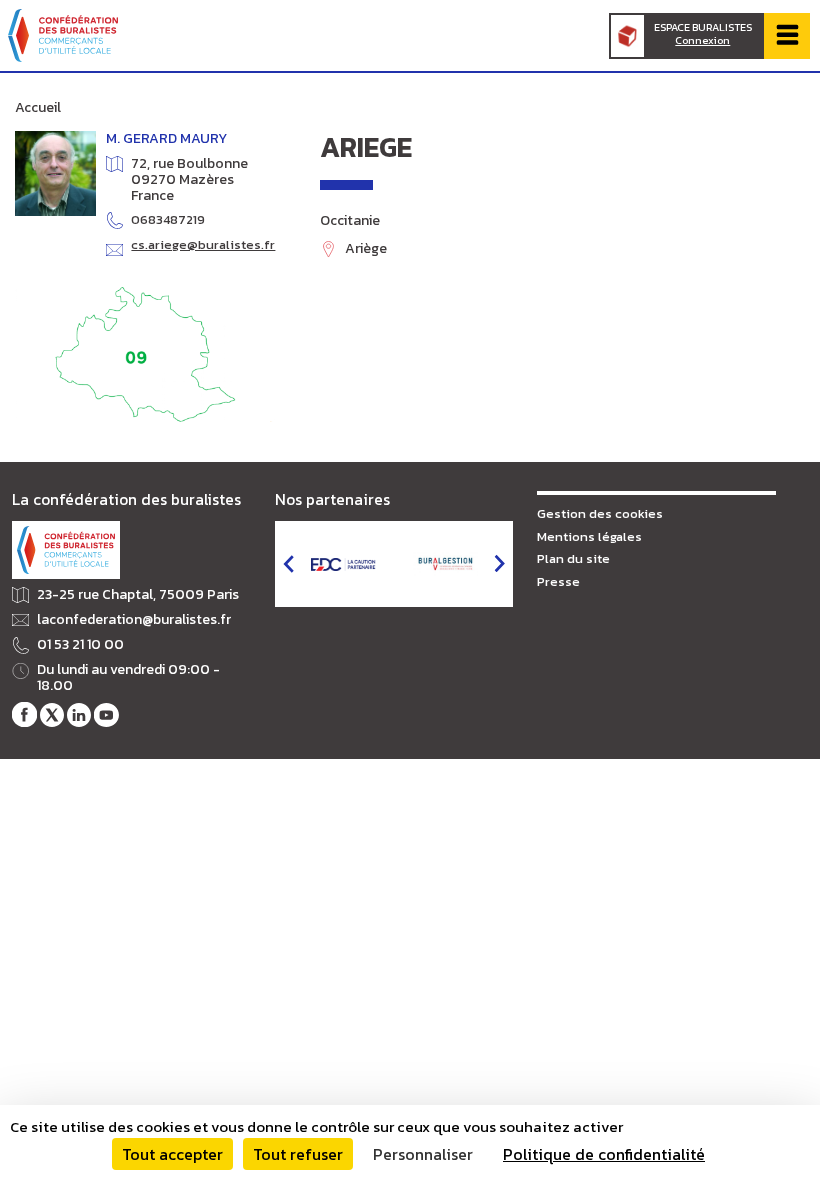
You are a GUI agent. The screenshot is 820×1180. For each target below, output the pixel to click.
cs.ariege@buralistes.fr (203, 245)
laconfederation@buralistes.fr (134, 620)
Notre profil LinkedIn (79, 714)
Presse (558, 581)
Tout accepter (172, 1154)
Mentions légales (589, 536)
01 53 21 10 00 (80, 645)
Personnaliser (423, 1154)
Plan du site (573, 558)
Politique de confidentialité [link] (604, 1154)
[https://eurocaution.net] (343, 564)
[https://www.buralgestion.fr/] (445, 564)
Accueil (38, 107)
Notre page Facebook (24, 714)
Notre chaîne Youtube (106, 714)
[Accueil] (63, 35)
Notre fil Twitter (52, 714)
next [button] (499, 563)
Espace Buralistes (703, 34)
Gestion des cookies (600, 513)
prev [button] (288, 563)
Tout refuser (298, 1154)
